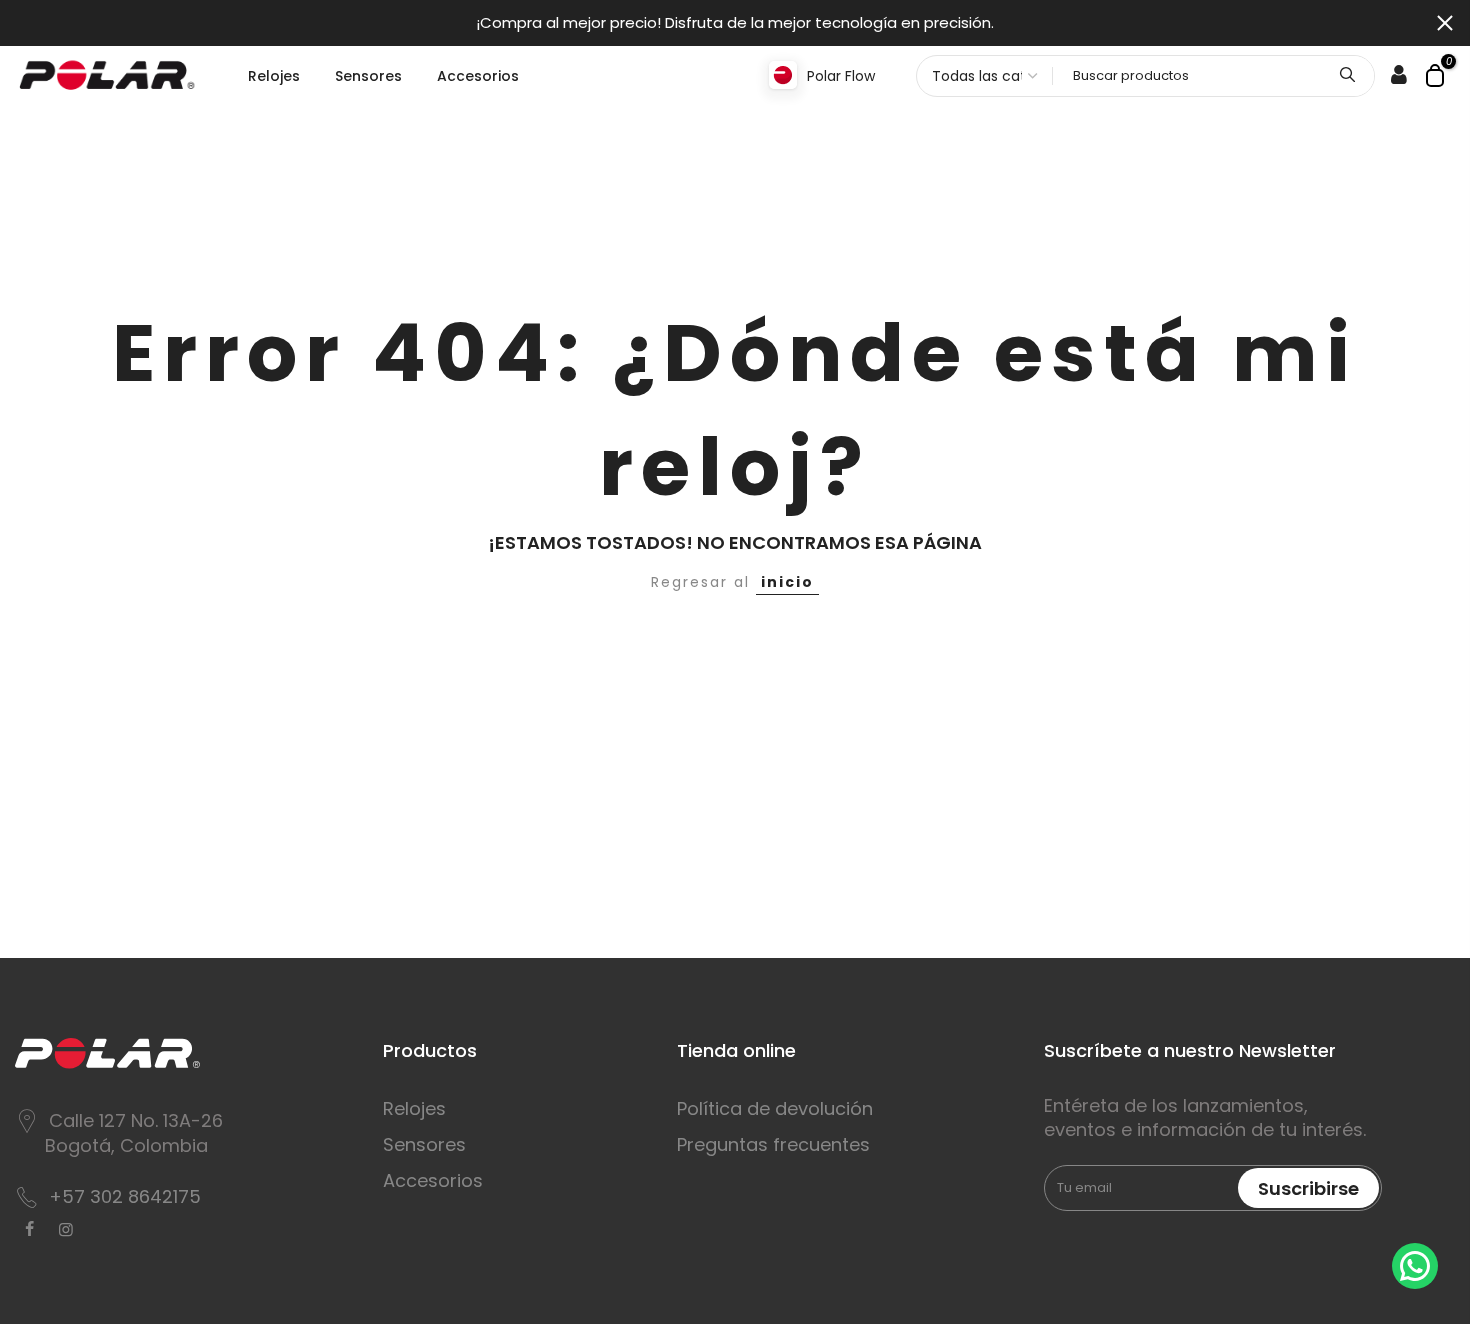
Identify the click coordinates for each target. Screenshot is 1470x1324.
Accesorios (478, 76)
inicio (787, 582)
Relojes (274, 76)
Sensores (368, 76)
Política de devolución (775, 1108)
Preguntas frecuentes (773, 1144)
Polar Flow (841, 76)
